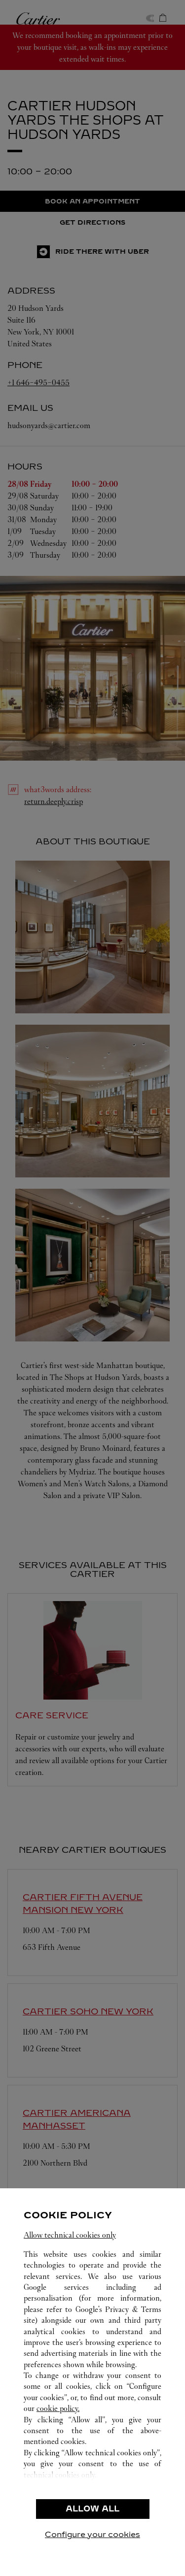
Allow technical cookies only (70, 2235)
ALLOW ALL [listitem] (92, 2509)
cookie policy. (58, 2408)
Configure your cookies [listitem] (92, 2534)
